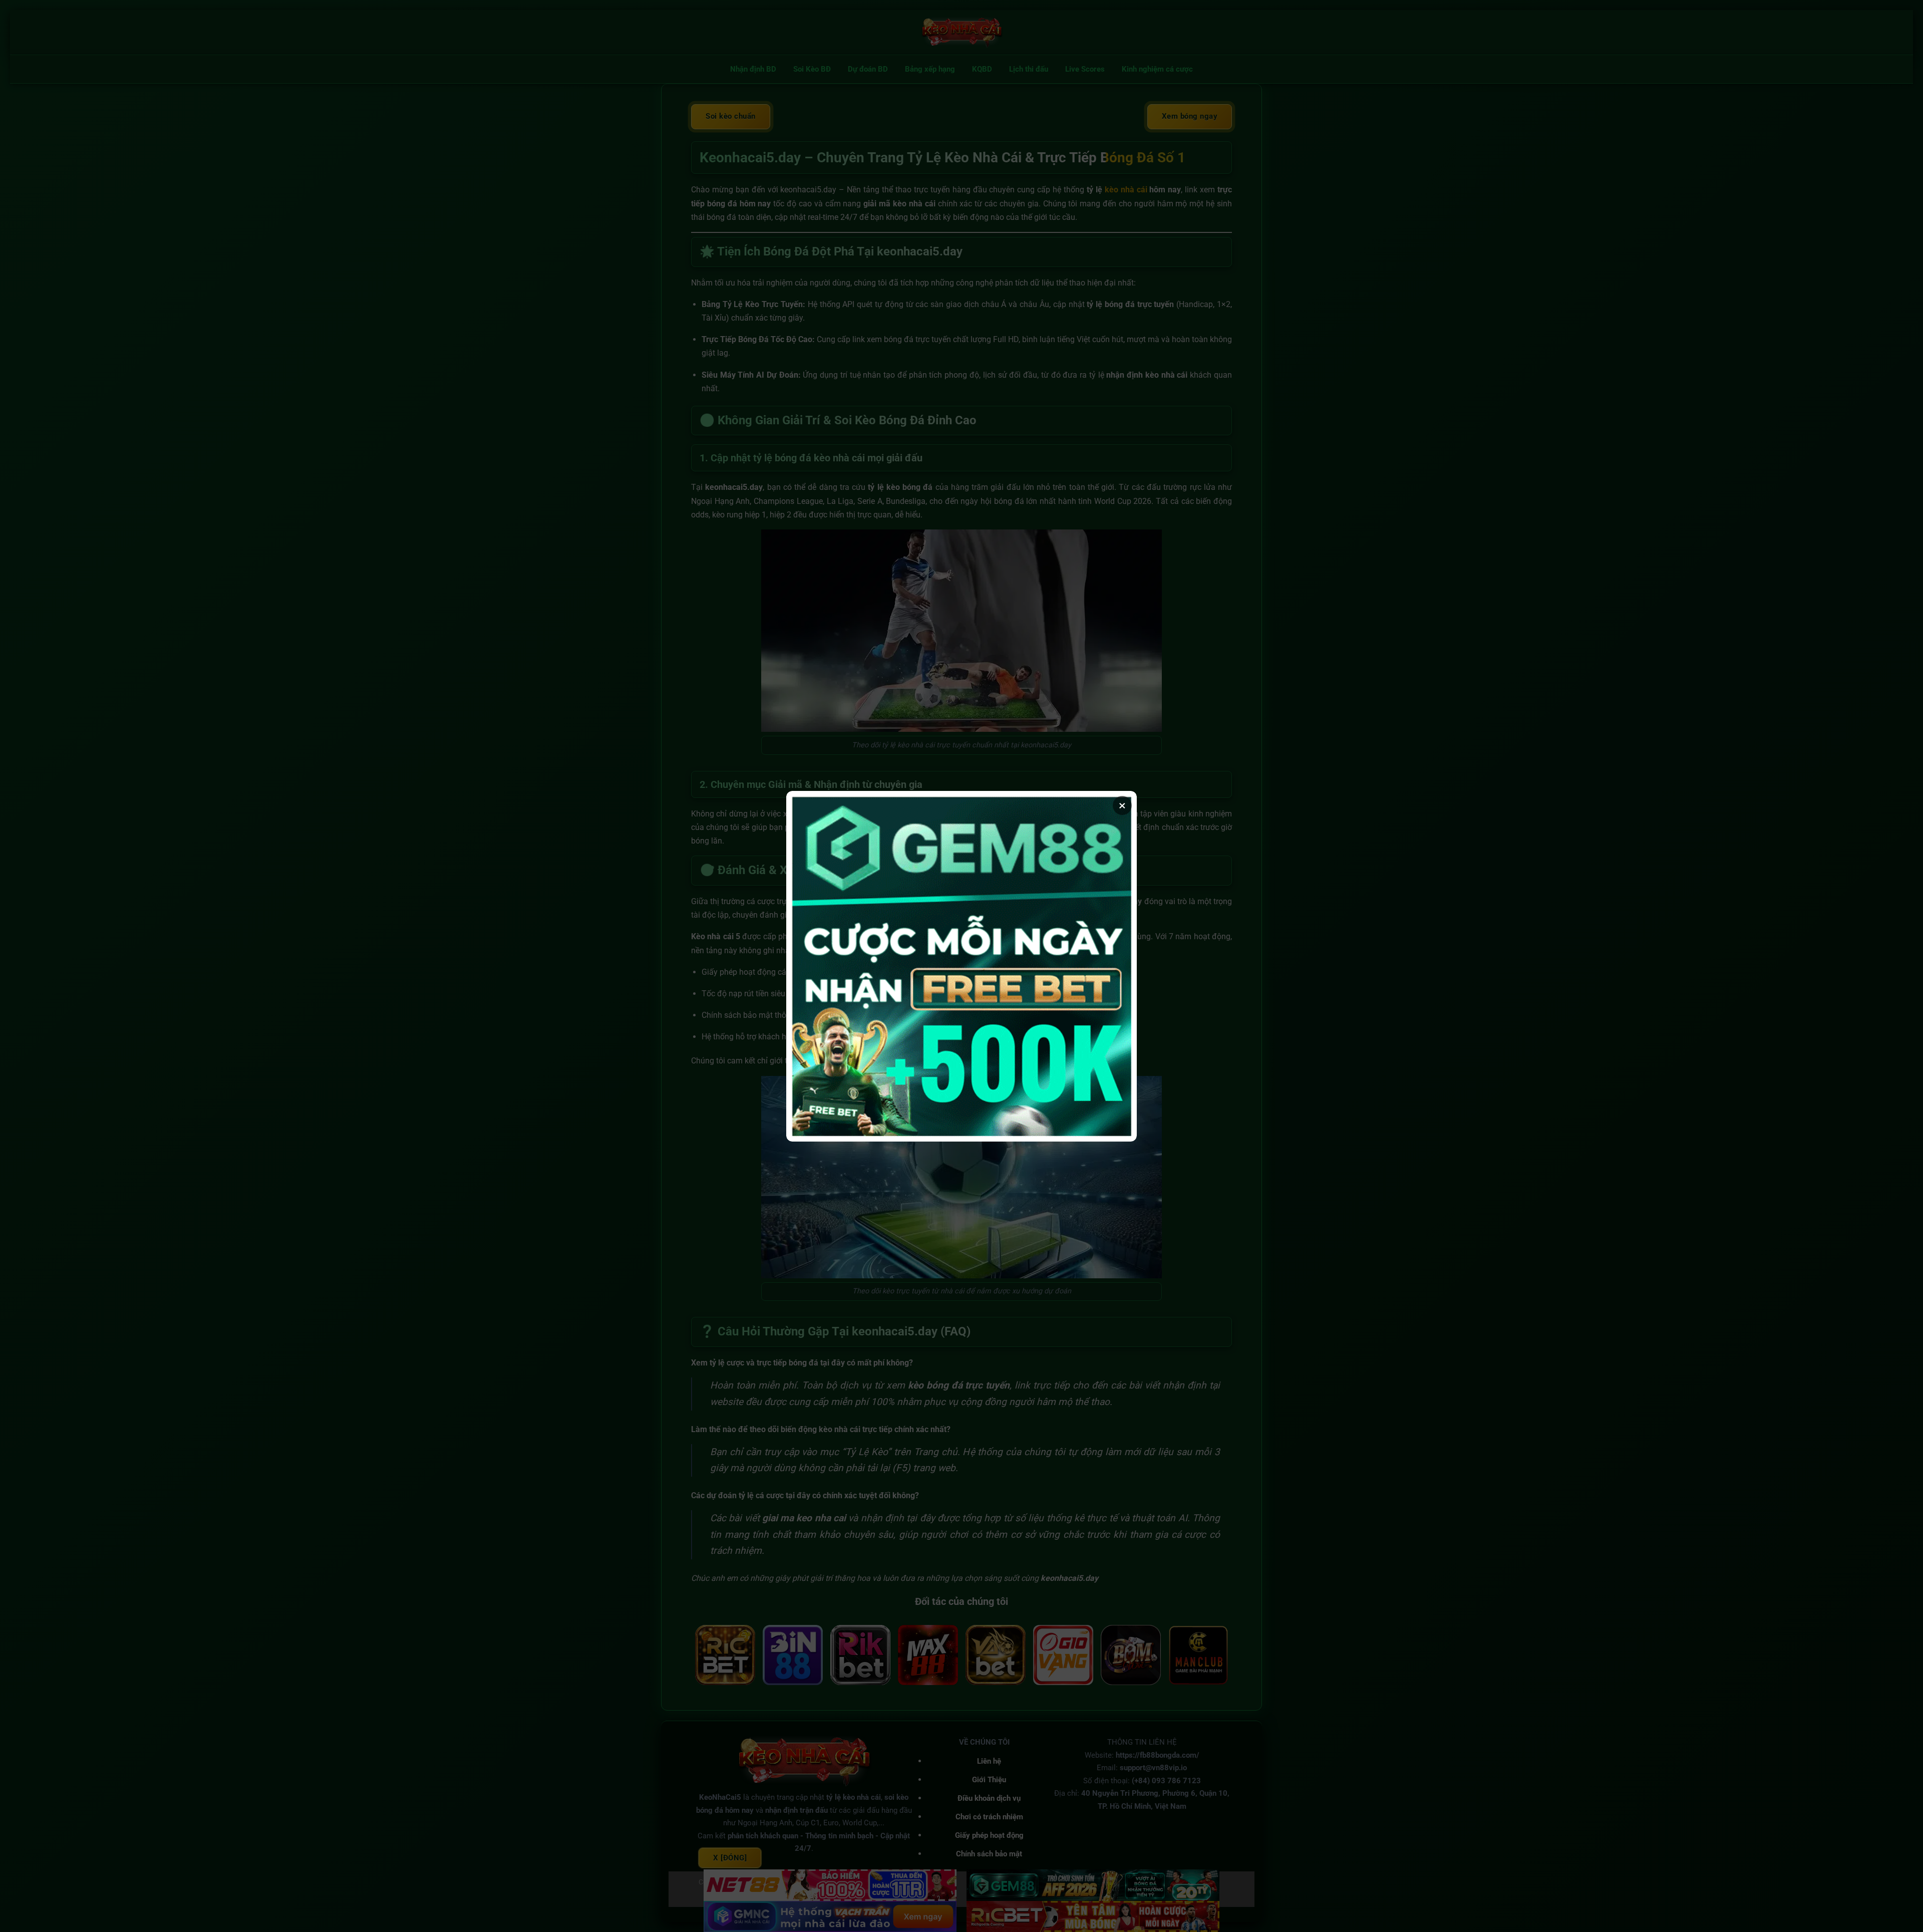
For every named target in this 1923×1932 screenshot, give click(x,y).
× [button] (1122, 805)
